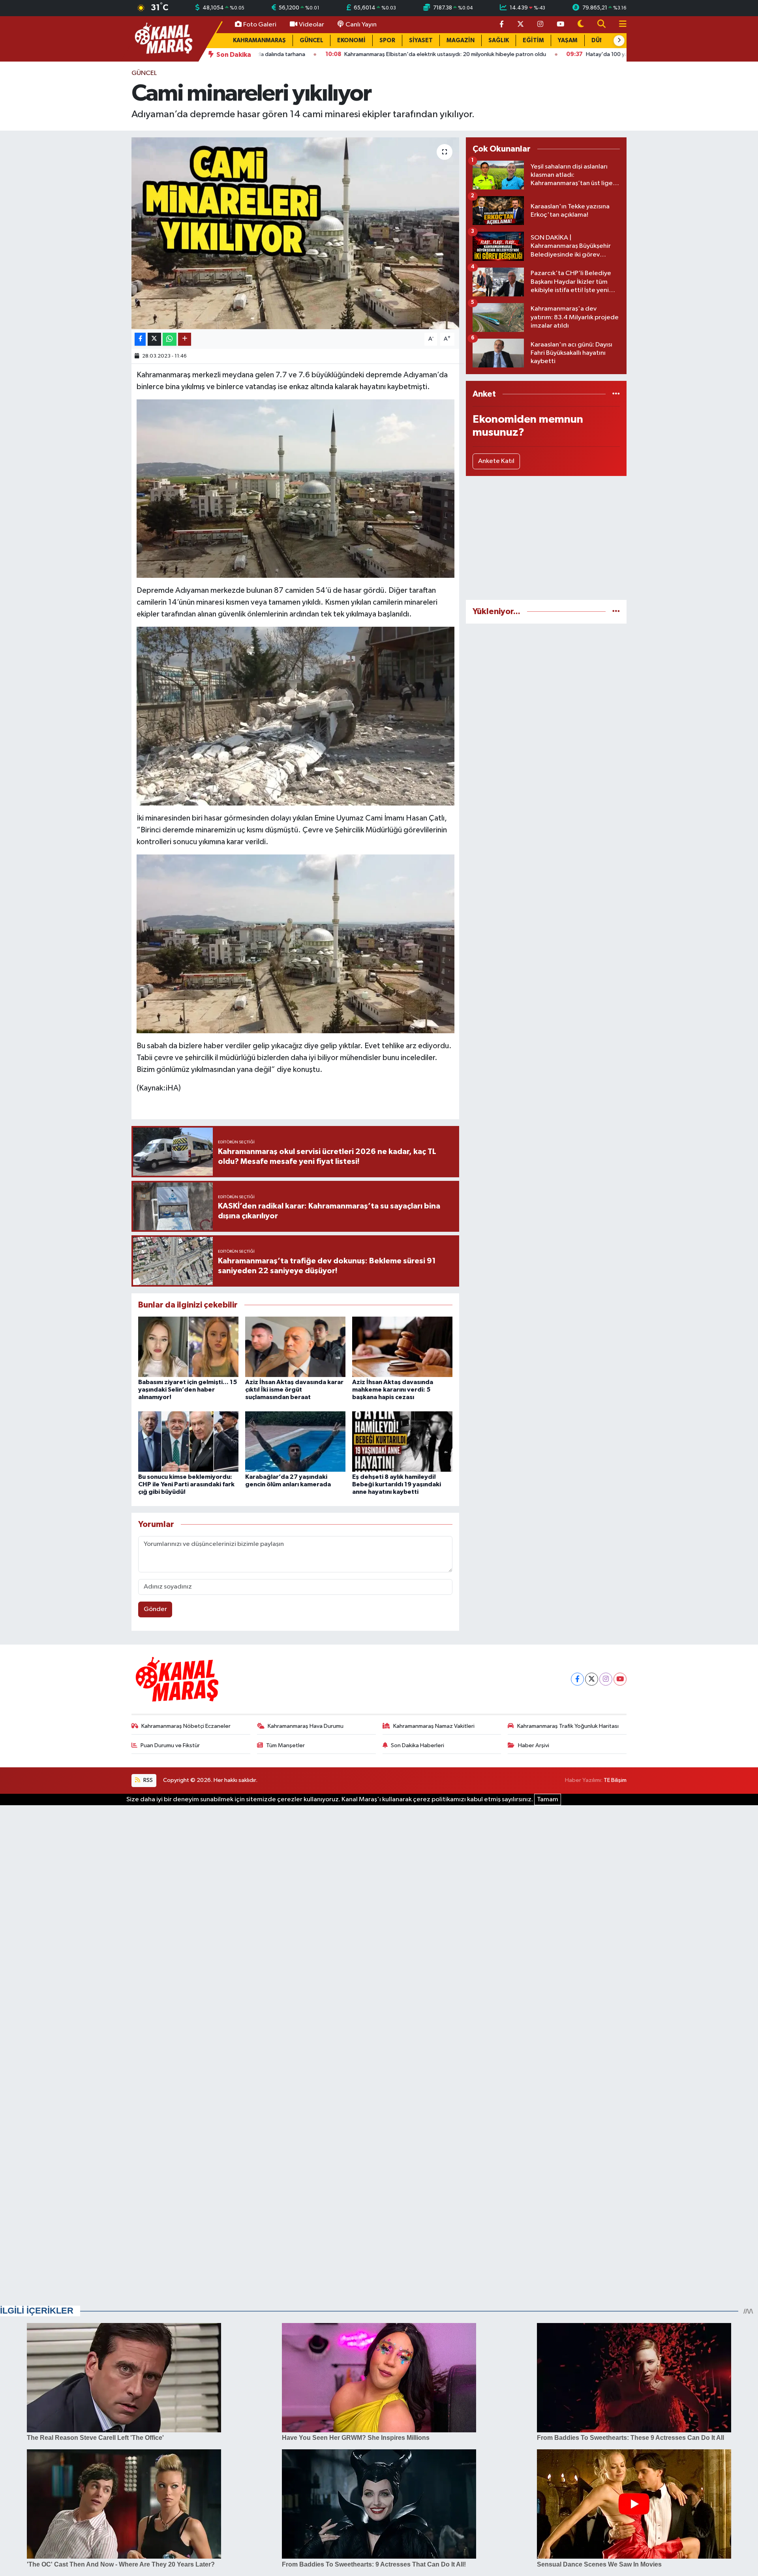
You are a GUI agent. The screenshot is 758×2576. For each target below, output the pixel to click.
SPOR (387, 40)
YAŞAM (568, 40)
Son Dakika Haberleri (417, 1745)
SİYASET (421, 40)
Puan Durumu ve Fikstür (170, 1745)
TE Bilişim (615, 1780)
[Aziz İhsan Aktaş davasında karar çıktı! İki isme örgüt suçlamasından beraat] (295, 1347)
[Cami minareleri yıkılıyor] (296, 233)
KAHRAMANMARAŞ (259, 40)
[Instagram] (606, 1679)
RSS (147, 1780)
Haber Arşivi (534, 1745)
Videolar (311, 25)
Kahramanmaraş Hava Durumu (306, 1726)
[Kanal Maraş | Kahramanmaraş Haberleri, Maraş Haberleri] (163, 38)
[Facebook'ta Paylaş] (140, 339)
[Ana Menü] (619, 25)
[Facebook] (577, 1679)
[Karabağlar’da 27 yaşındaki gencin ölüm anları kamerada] (295, 1441)
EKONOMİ (351, 40)
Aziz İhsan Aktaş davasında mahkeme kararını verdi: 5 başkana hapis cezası (393, 1390)
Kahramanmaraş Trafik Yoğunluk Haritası (568, 1726)
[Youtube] (620, 1679)
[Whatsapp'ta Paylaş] (170, 339)
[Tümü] (616, 394)
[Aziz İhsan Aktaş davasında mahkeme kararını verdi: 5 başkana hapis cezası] (402, 1347)
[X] (592, 1679)
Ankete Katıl (496, 461)
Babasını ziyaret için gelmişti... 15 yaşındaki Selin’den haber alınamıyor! (188, 1390)
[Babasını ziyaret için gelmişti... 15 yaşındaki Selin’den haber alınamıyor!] (188, 1347)
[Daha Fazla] (185, 339)
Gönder (155, 1609)
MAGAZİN (461, 40)
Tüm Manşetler (285, 1745)
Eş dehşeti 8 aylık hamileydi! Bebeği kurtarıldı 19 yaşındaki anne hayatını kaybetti (397, 1484)
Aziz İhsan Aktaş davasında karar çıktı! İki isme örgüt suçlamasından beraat (294, 1390)
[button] (619, 41)
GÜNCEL (311, 40)
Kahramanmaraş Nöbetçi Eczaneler (186, 1726)
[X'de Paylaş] (154, 339)
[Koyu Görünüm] (581, 25)
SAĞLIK (499, 40)
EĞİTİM (533, 40)
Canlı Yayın (361, 25)
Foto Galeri (260, 25)
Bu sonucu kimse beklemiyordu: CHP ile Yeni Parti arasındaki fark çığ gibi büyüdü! (186, 1484)
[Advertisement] (546, 538)
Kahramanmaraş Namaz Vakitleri (434, 1726)
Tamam (548, 1799)
